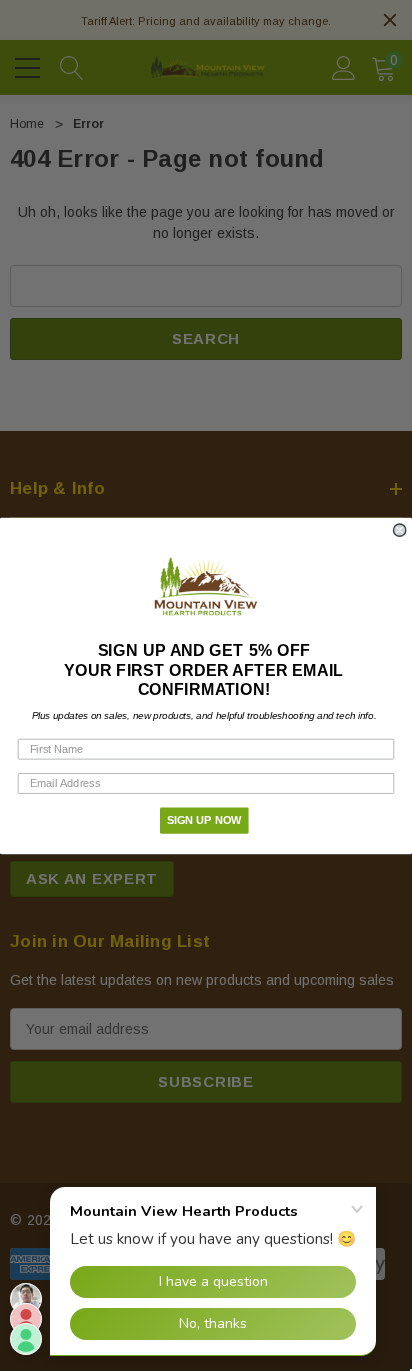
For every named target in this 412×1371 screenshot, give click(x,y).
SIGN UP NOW (204, 820)
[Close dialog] (400, 530)
